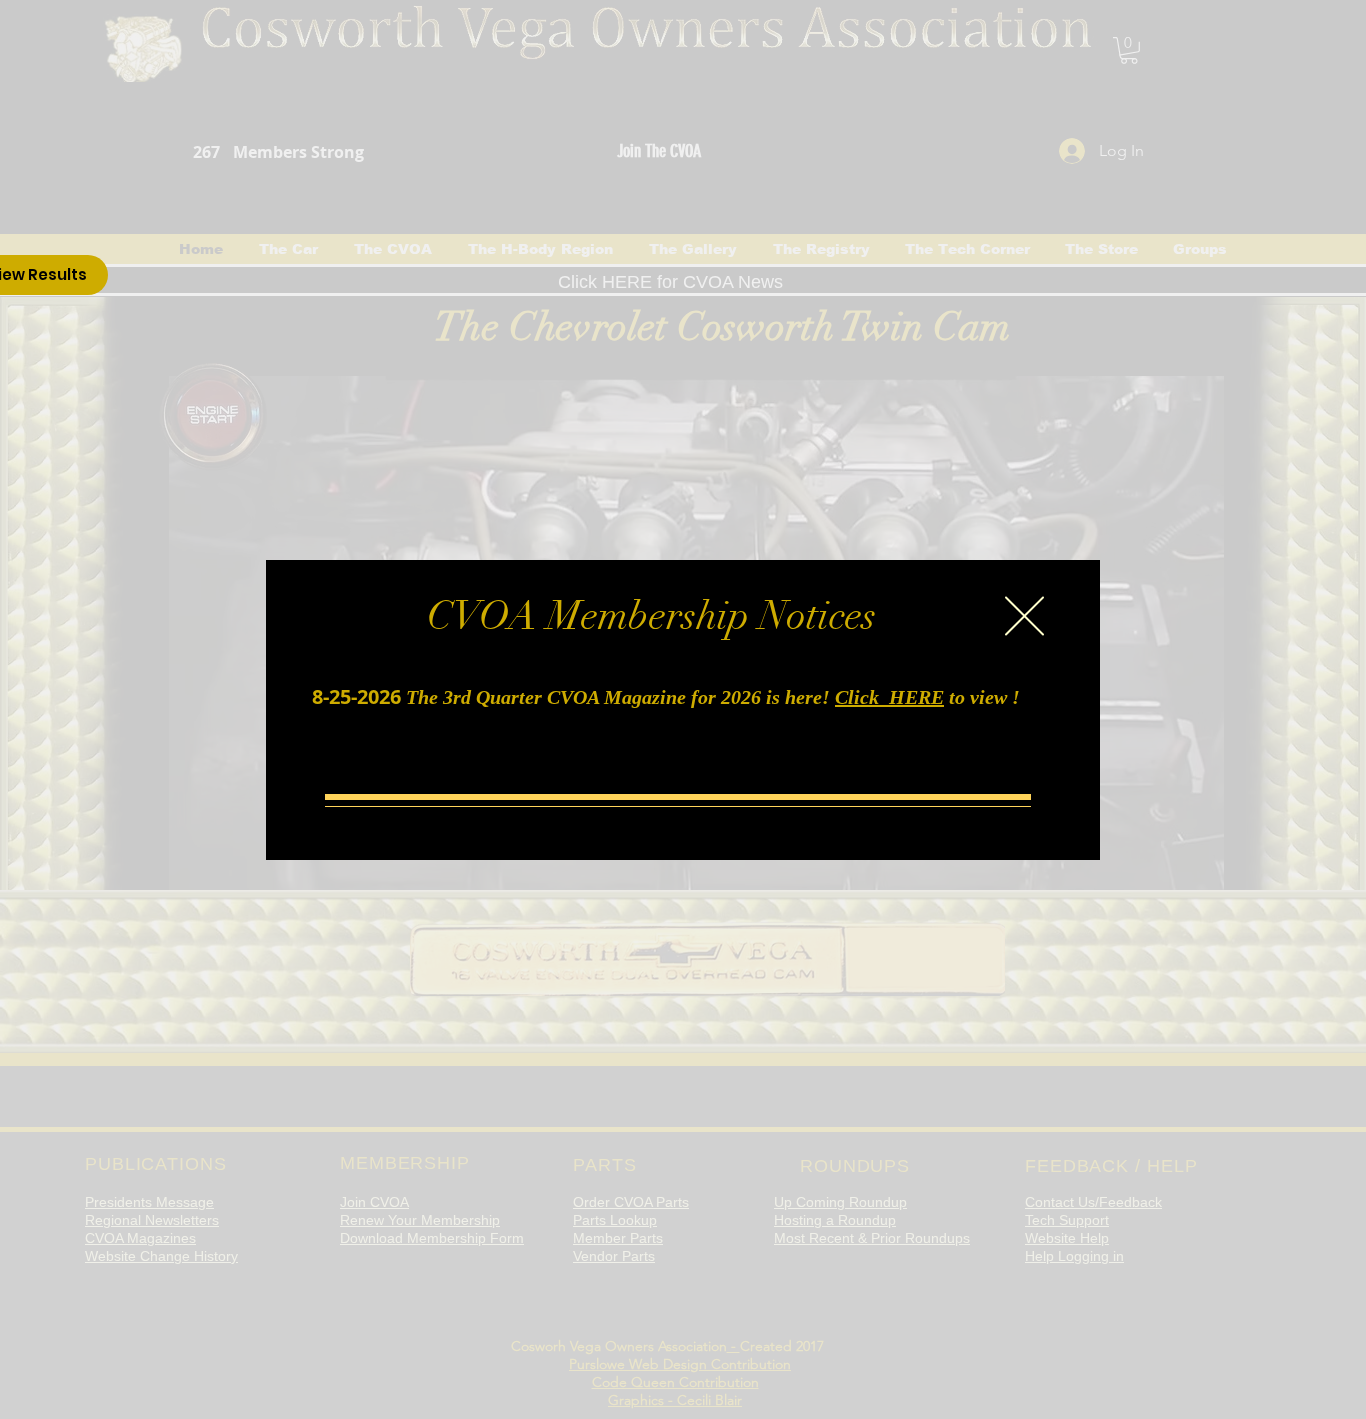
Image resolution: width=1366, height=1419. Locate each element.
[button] (1024, 616)
